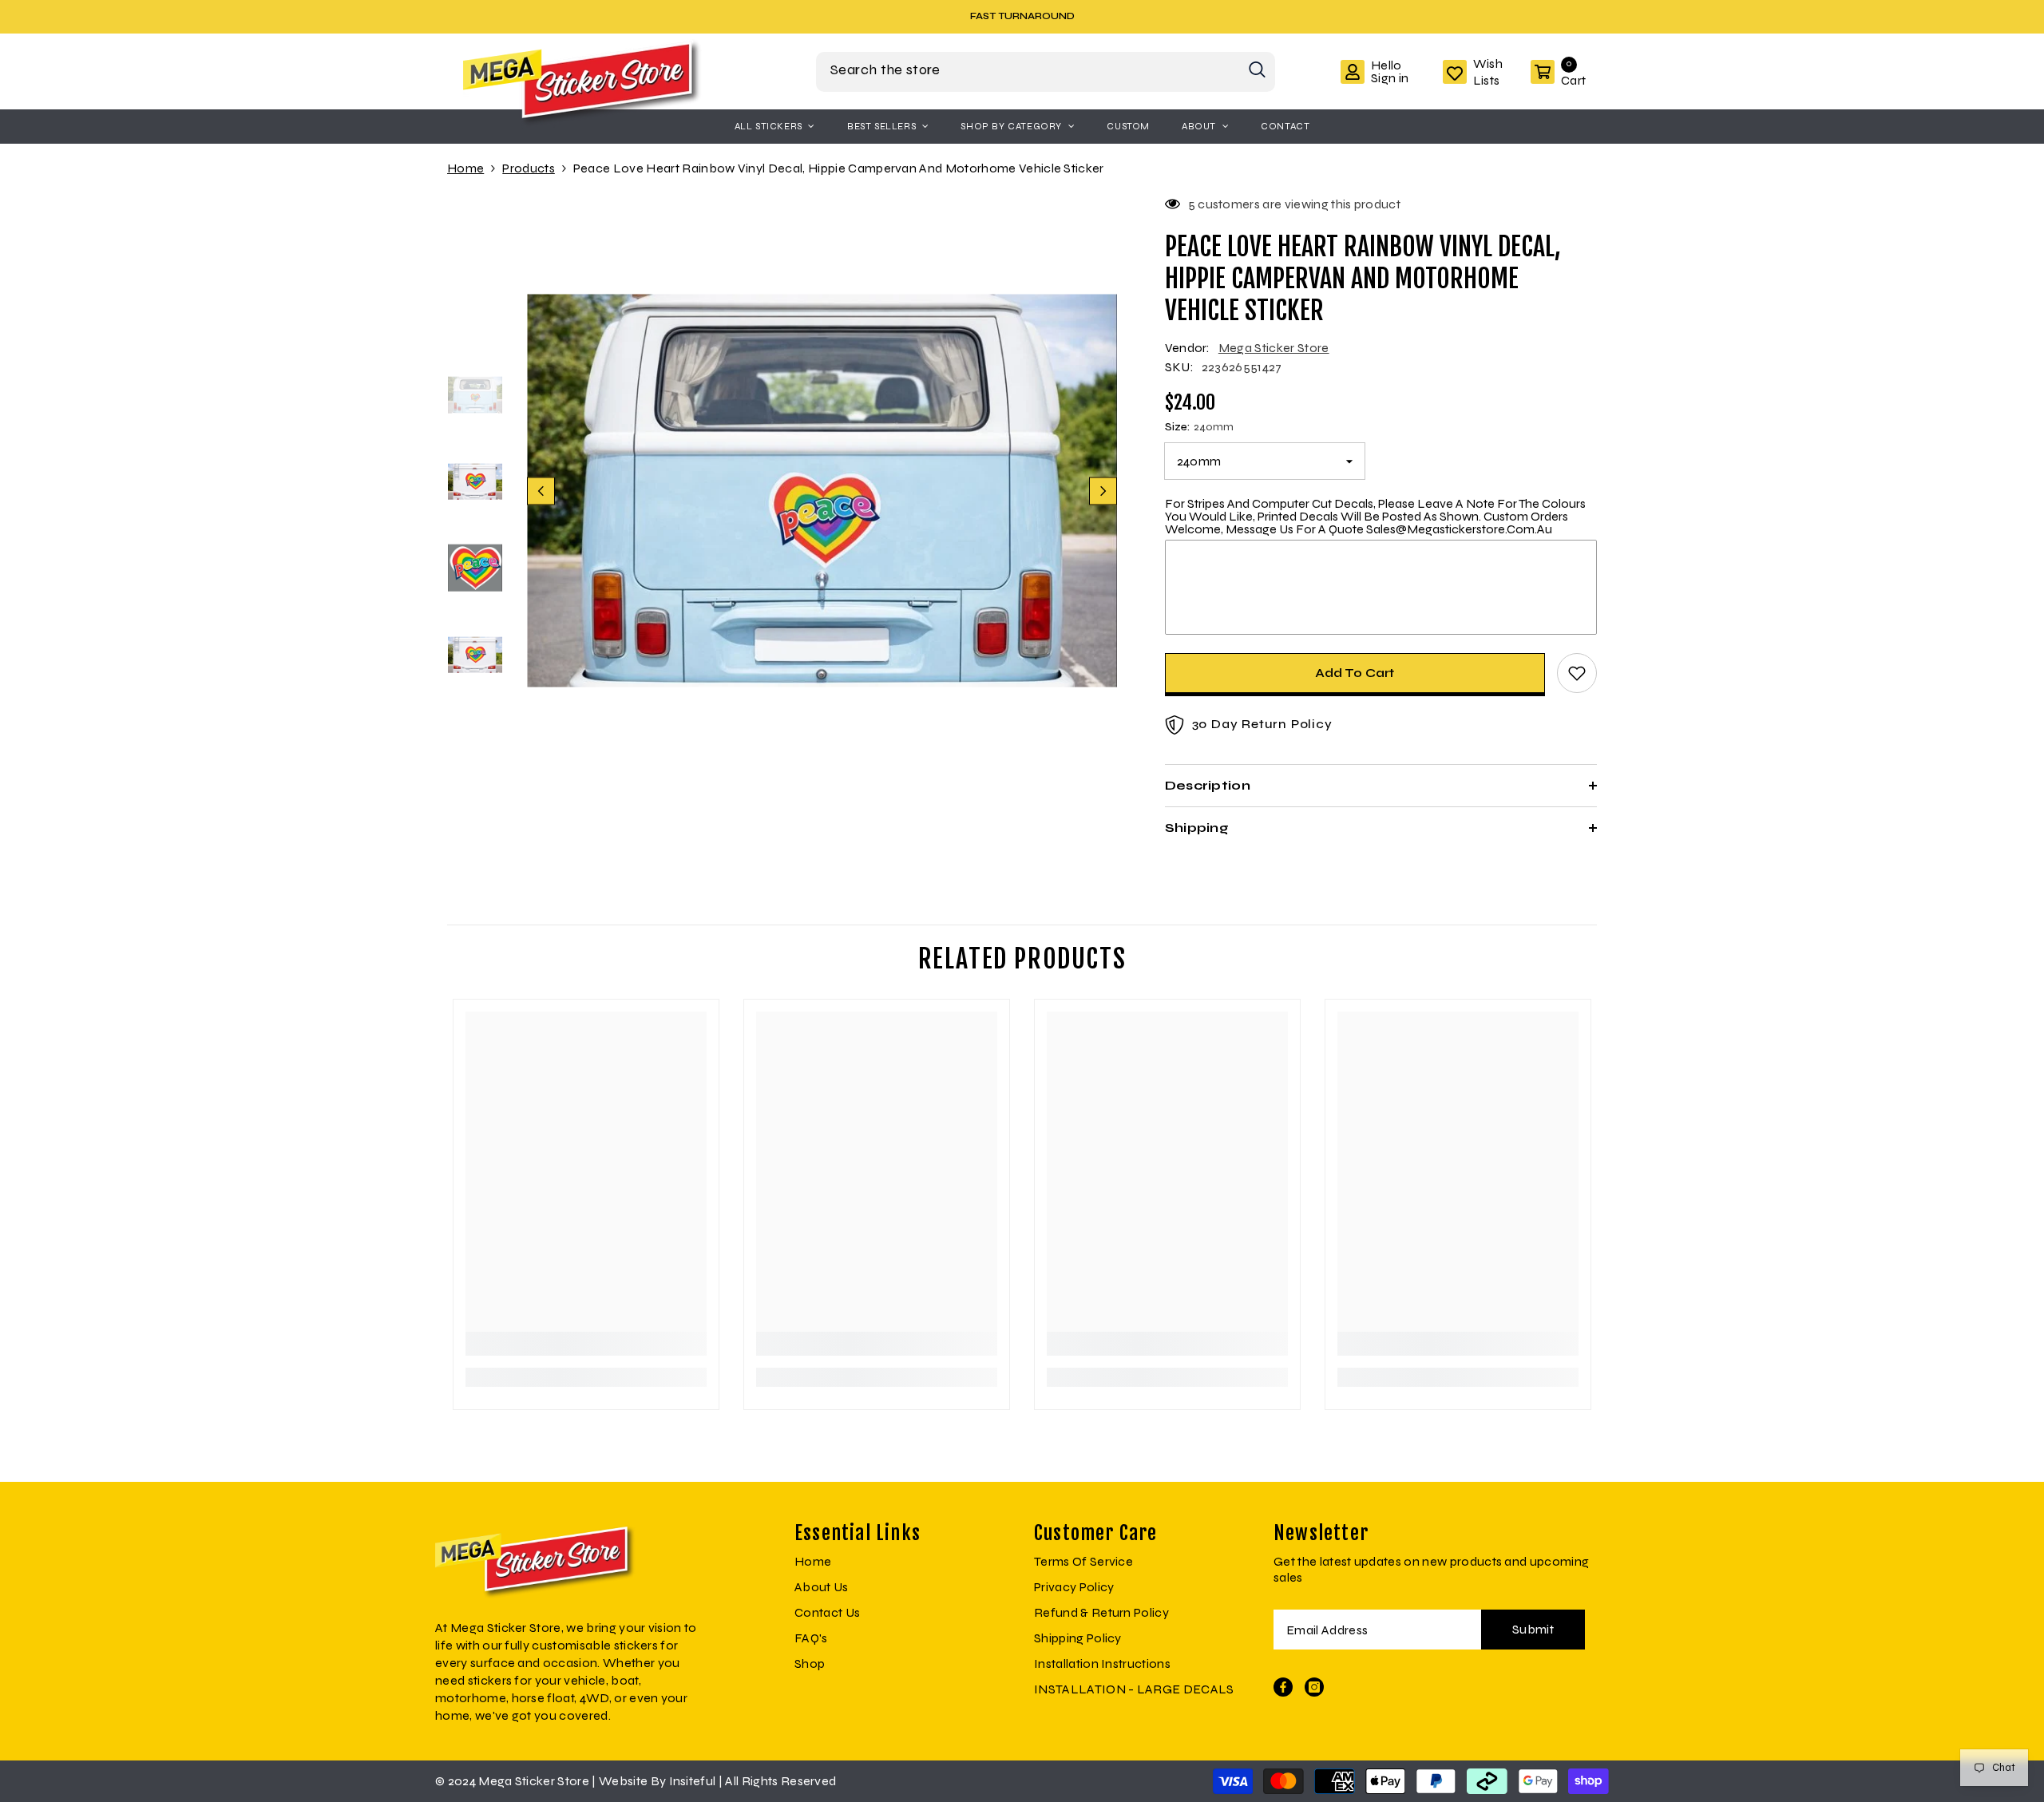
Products (529, 168)
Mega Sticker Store (1274, 348)
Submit (1533, 1629)
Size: (1199, 427)
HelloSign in (1390, 72)
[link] (586, 1344)
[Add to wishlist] (1577, 673)
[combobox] (1028, 70)
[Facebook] (1283, 1687)
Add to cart (1355, 673)
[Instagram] (1314, 1687)
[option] (1022, 16)
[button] (541, 491)
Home (465, 168)
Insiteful (694, 1781)
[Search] (1046, 72)
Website (623, 1781)
